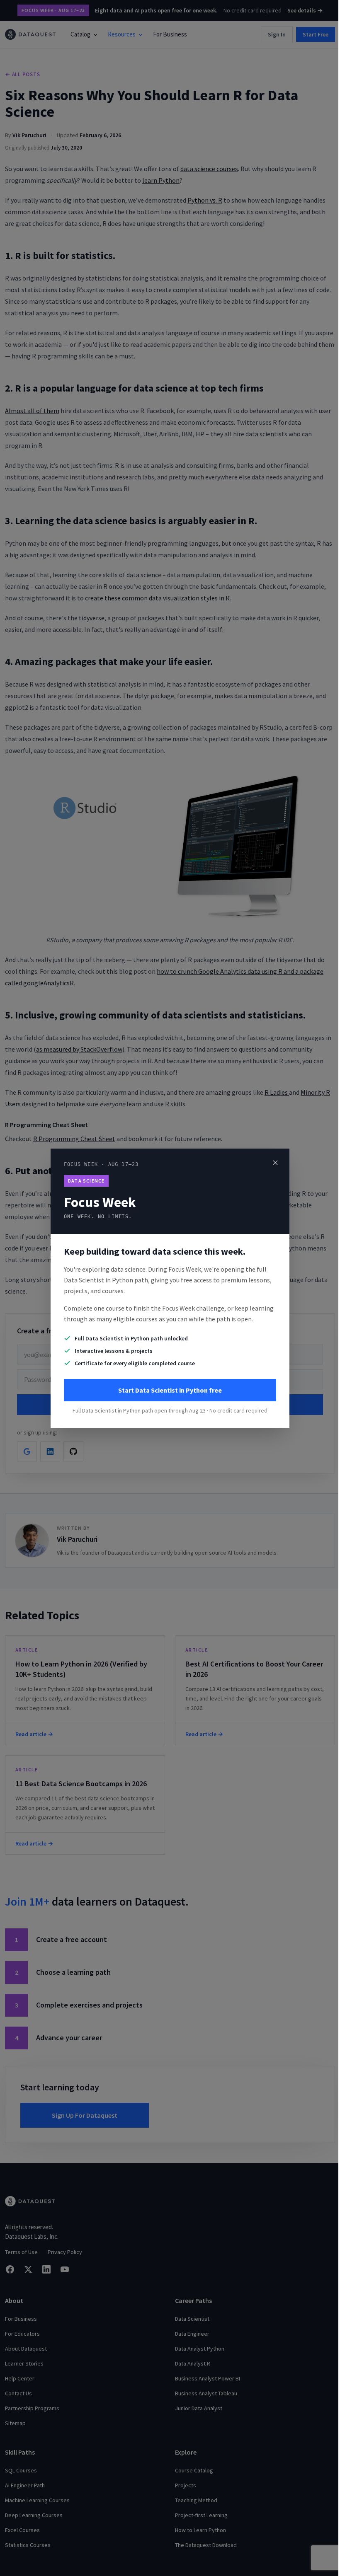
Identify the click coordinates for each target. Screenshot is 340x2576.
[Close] (275, 1163)
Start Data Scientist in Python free (170, 1390)
